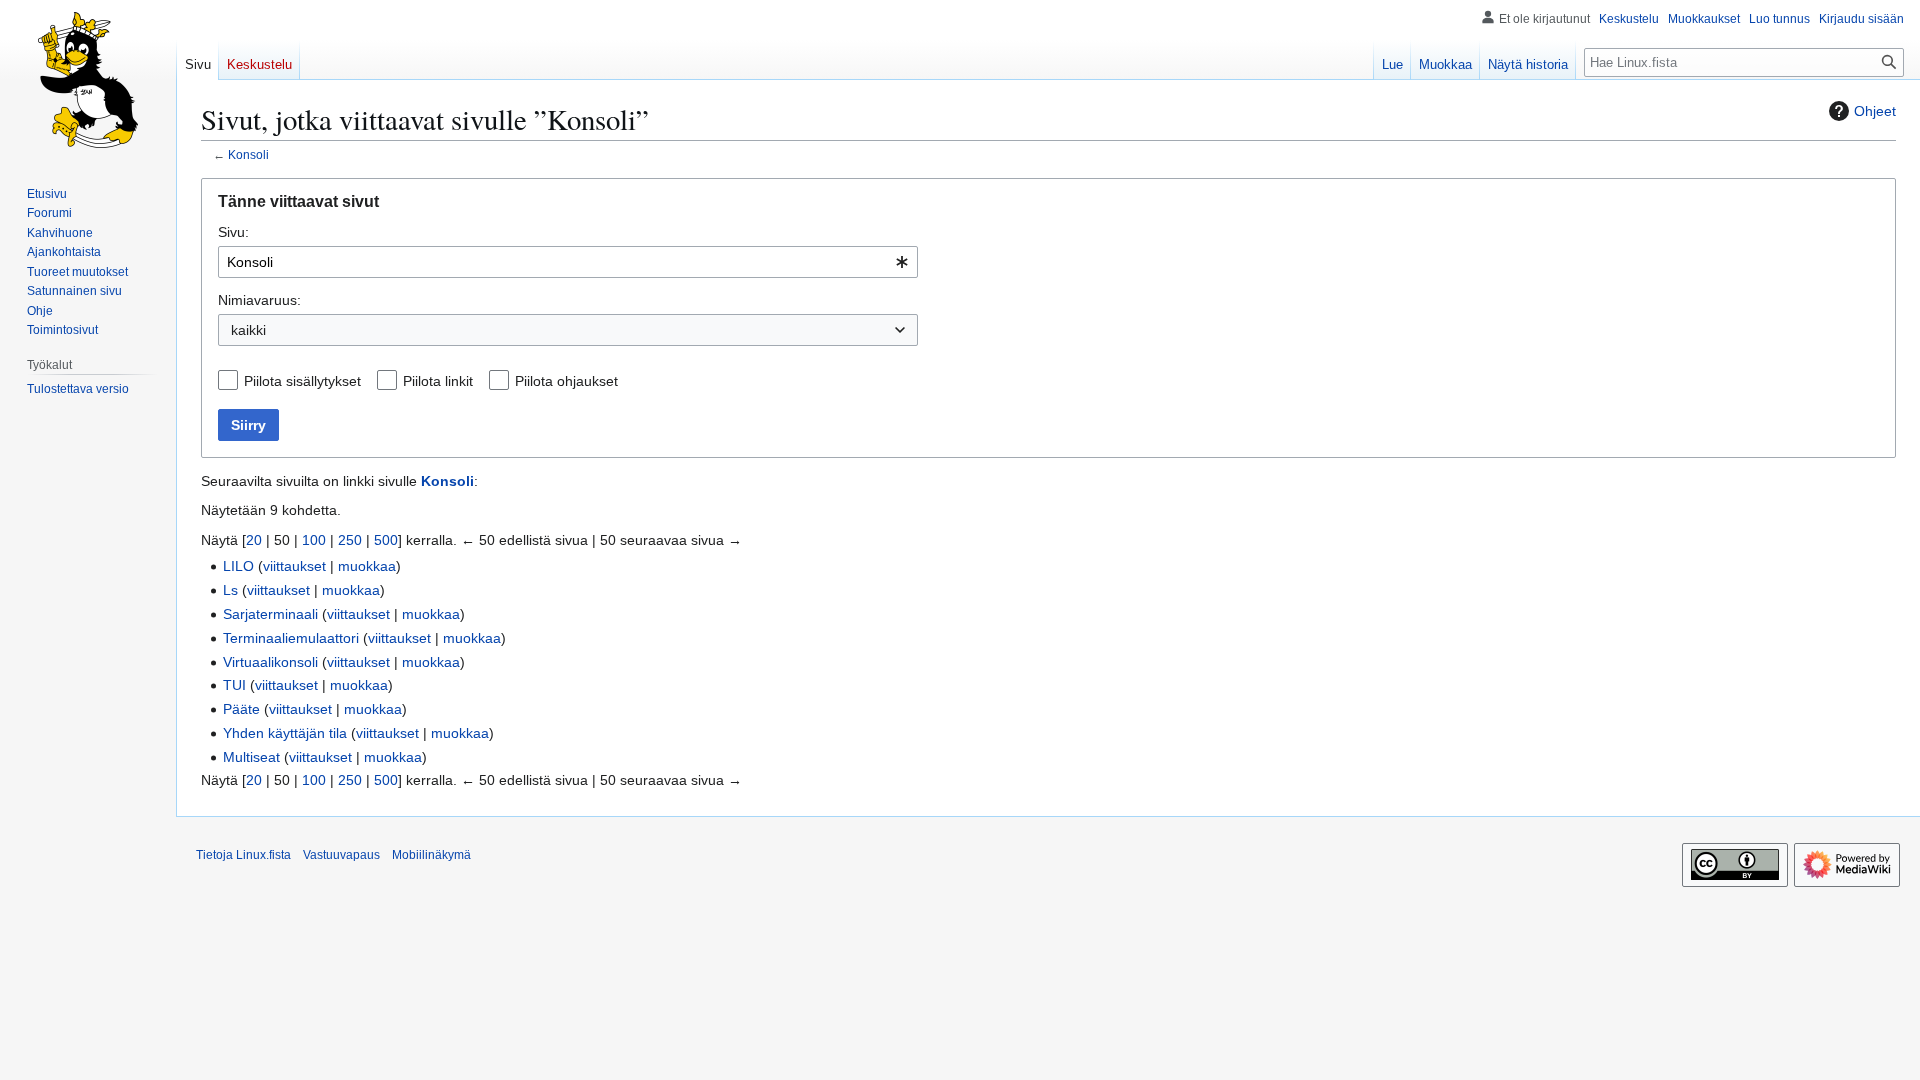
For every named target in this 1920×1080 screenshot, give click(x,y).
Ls (230, 590)
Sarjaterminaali (270, 614)
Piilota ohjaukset (566, 381)
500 (386, 540)
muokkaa (367, 566)
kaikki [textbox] (248, 330)
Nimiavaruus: (259, 300)
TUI (234, 685)
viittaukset (294, 566)
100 (314, 540)
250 (350, 540)
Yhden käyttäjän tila (285, 733)
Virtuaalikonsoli (270, 662)
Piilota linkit (438, 381)
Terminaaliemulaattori (291, 638)
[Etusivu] (88, 80)
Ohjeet (1875, 111)
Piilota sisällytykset (302, 381)
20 (254, 540)
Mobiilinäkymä (431, 855)
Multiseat (251, 757)
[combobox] (568, 262)
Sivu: (233, 232)
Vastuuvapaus (341, 855)
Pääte (241, 709)
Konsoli (248, 154)
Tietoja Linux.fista (243, 855)
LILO (238, 566)
